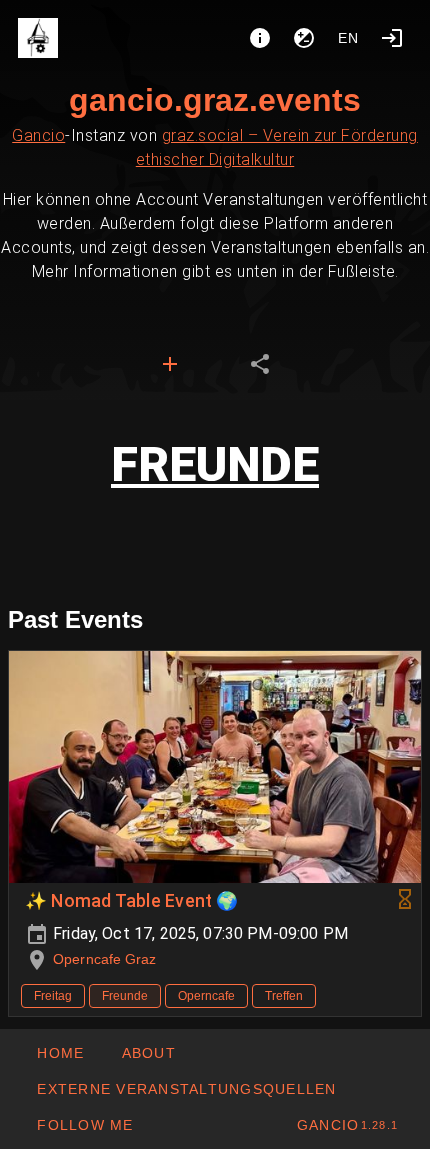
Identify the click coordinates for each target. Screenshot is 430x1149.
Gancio (38, 135)
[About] (260, 38)
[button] (186, 1089)
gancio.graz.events (215, 100)
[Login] (392, 38)
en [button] (349, 38)
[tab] (170, 364)
